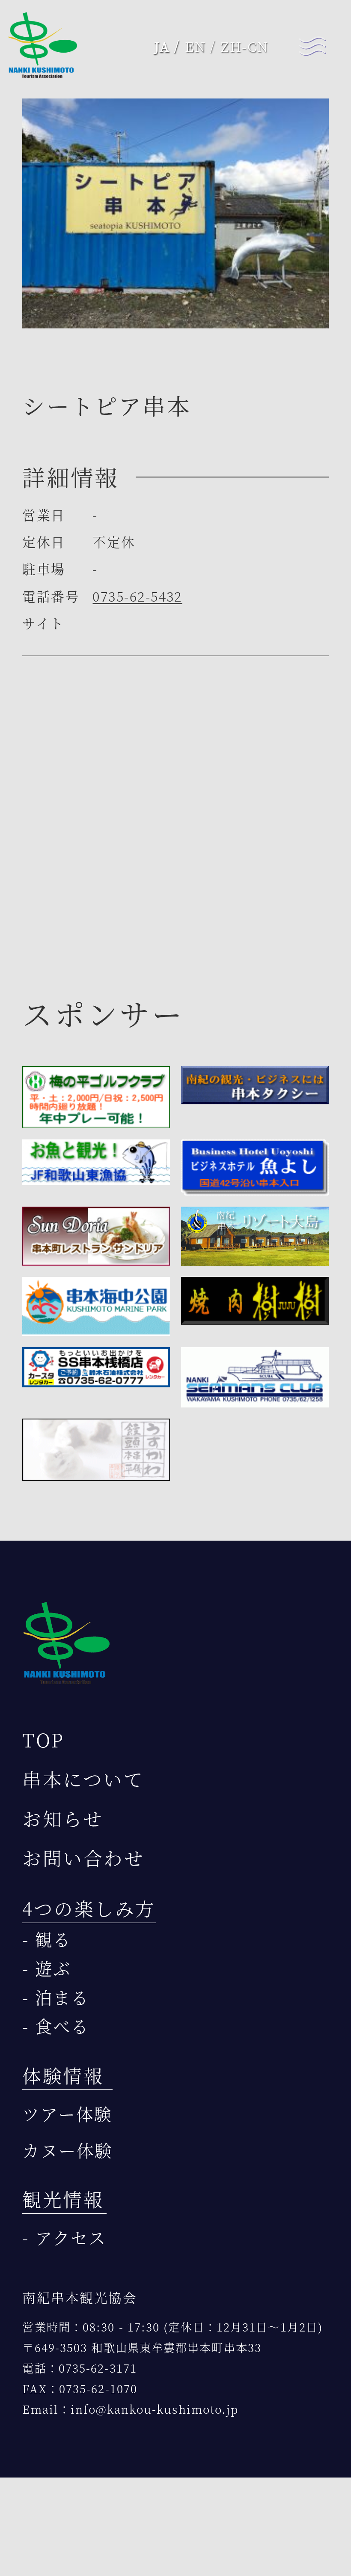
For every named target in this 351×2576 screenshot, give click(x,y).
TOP (43, 1740)
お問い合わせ (83, 1858)
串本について (83, 1779)
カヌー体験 (67, 2150)
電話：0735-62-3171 (80, 2368)
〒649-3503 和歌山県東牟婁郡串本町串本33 (142, 2347)
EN (195, 46)
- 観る (47, 1939)
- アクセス (64, 2237)
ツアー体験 (67, 2114)
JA (162, 46)
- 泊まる (56, 1997)
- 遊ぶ (47, 1968)
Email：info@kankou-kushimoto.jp (130, 2409)
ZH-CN (245, 46)
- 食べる (56, 2026)
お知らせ (63, 1818)
